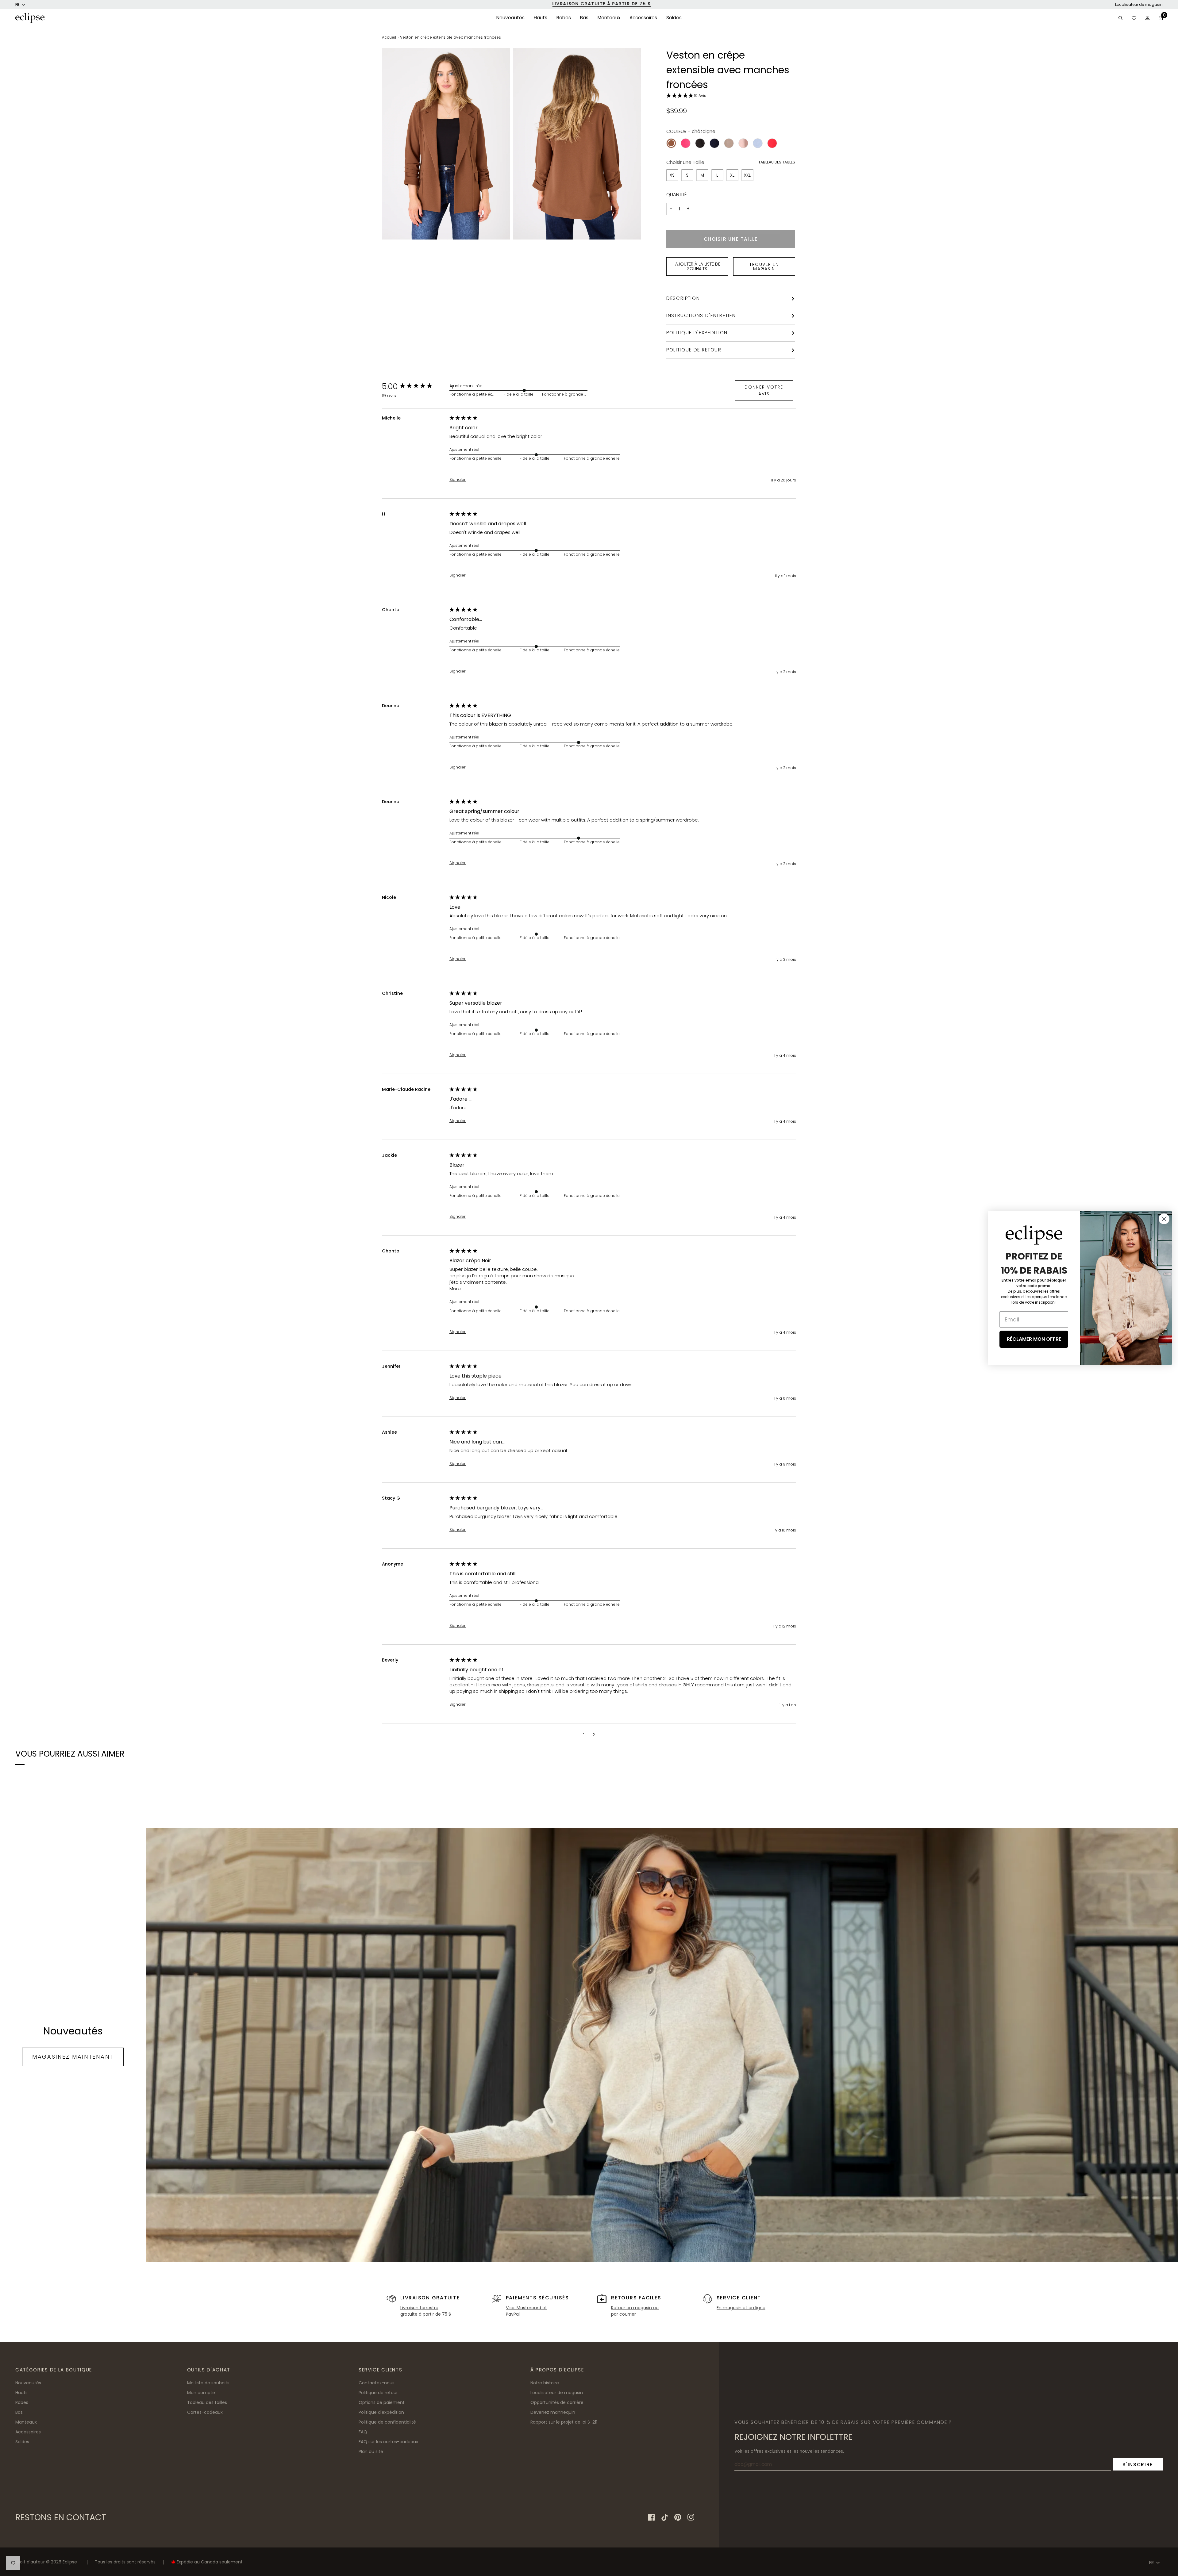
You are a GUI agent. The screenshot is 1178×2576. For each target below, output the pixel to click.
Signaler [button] (458, 480)
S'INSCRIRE (1138, 2465)
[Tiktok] (665, 2517)
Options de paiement (382, 2402)
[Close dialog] (1164, 1219)
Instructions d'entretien (701, 315)
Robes (22, 2402)
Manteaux (26, 2422)
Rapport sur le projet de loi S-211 (564, 2422)
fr (17, 4)
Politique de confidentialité (387, 2422)
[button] (510, 18)
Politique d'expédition (697, 333)
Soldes (22, 2442)
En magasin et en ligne (741, 2308)
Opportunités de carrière (557, 2402)
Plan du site (371, 2451)
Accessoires (28, 2432)
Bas (19, 2412)
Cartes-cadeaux (205, 2412)
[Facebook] (651, 2517)
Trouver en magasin (764, 266)
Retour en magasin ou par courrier (635, 2311)
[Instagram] (691, 2517)
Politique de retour (694, 350)
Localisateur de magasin (1139, 4)
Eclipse (70, 2562)
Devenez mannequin (553, 2412)
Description (683, 298)
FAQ (363, 2432)
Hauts (21, 2393)
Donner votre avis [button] (764, 390)
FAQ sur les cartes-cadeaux (388, 2442)
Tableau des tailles (777, 162)
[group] (414, 386)
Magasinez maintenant (73, 2057)
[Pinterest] (678, 2517)
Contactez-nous (377, 2383)
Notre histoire (545, 2383)
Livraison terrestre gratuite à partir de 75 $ (426, 2311)
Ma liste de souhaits (208, 2383)
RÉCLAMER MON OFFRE (1034, 1339)
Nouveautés (28, 2383)
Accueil (389, 37)
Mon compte (201, 2393)
